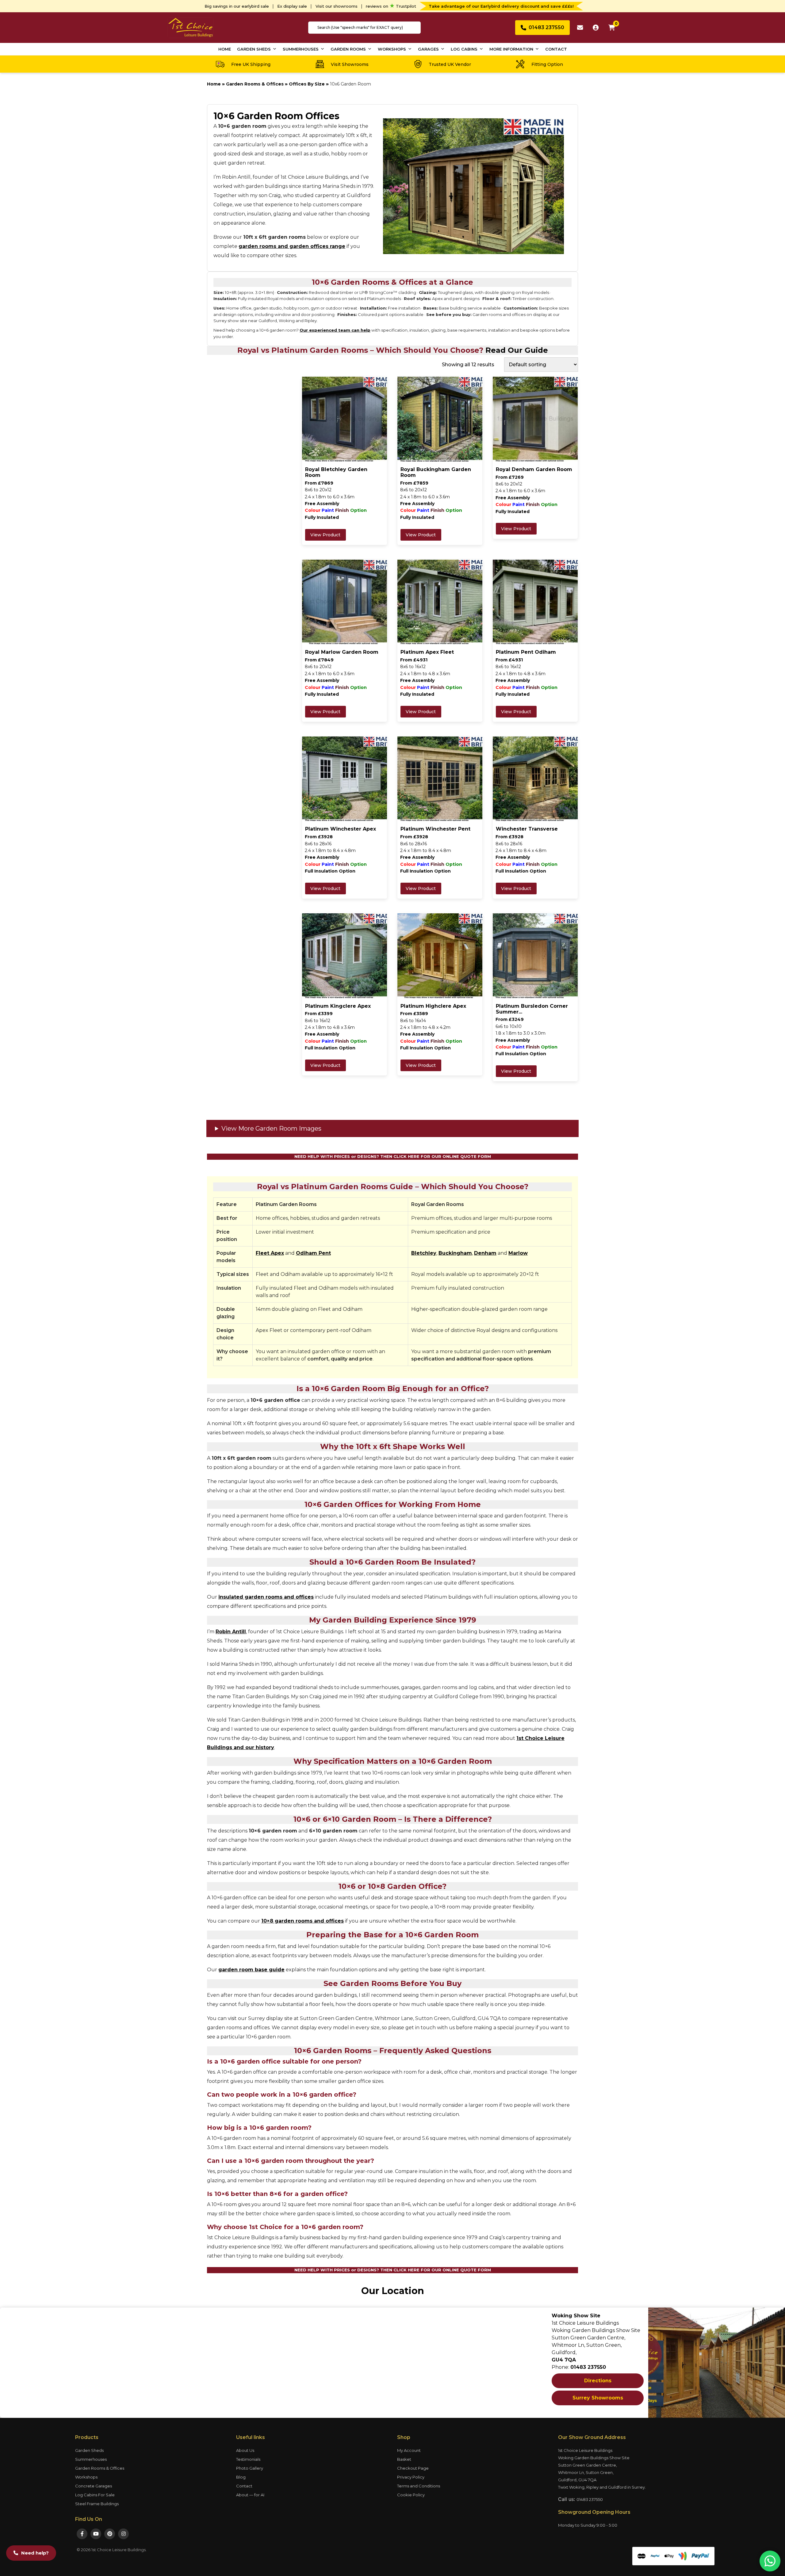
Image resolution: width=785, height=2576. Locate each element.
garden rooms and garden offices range (292, 246)
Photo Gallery (250, 2468)
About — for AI (250, 2495)
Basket (404, 2459)
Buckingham (455, 1253)
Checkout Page (413, 2468)
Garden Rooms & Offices (255, 84)
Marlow (518, 1253)
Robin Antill (231, 1632)
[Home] (190, 27)
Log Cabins (464, 49)
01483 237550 (590, 2499)
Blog (241, 2477)
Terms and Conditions (419, 2486)
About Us (245, 2450)
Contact (556, 49)
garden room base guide (251, 1970)
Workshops (392, 49)
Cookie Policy (411, 2495)
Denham (485, 1253)
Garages (428, 49)
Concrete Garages (94, 2486)
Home (225, 49)
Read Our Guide (517, 350)
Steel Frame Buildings (97, 2504)
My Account (409, 2450)
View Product (325, 535)
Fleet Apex (270, 1253)
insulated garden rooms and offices (266, 1597)
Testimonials (248, 2459)
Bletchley (424, 1253)
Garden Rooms (348, 49)
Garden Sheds (254, 49)
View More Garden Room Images (271, 1128)
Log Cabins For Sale (95, 2495)
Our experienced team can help (335, 330)
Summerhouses (301, 49)
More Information (511, 49)
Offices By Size (307, 84)
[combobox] (364, 28)
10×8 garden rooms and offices (303, 1921)
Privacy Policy (411, 2477)
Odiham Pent (313, 1253)
